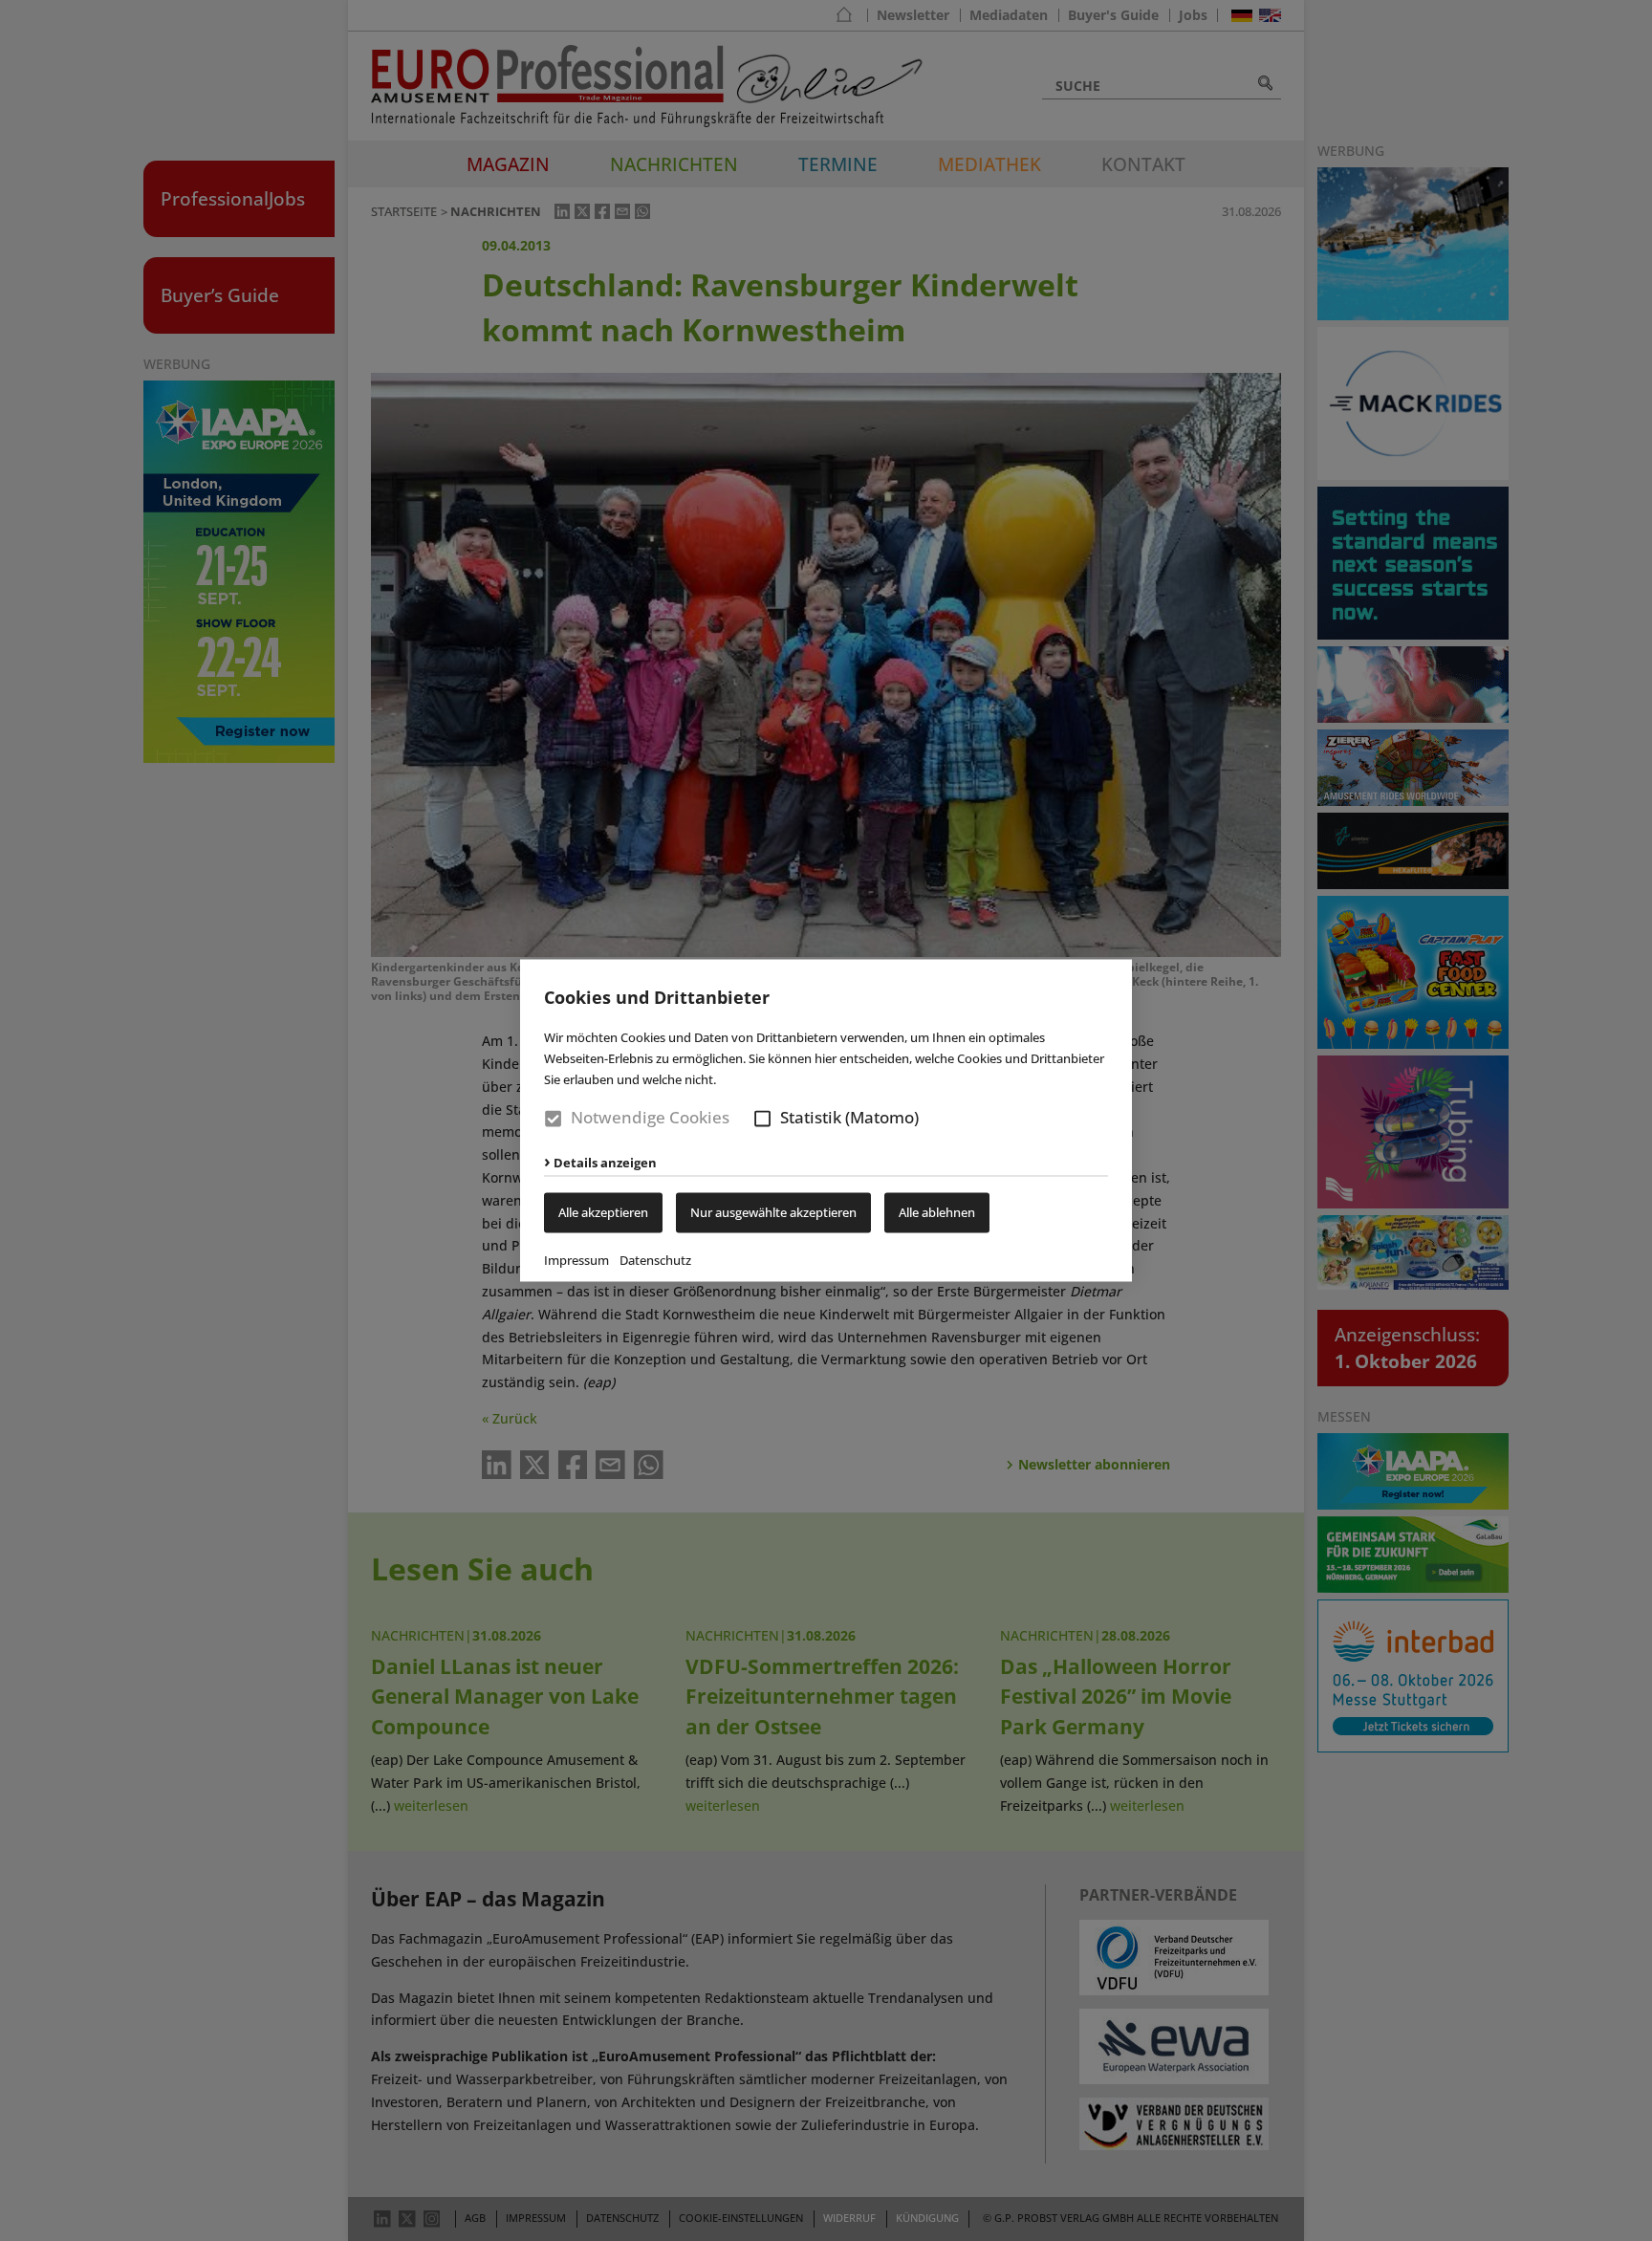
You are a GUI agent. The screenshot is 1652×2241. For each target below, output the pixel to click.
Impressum (576, 1261)
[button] (762, 1118)
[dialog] (826, 1120)
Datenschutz (655, 1261)
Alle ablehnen (937, 1213)
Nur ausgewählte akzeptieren (773, 1213)
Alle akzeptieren (603, 1213)
